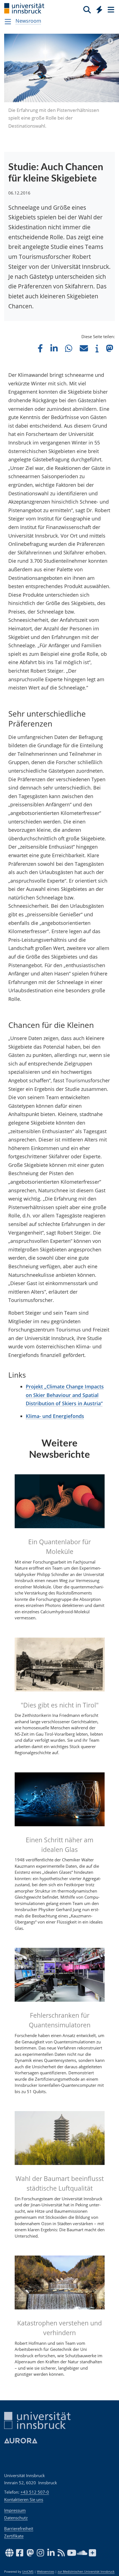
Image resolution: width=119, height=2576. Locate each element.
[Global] (98, 9)
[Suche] (87, 9)
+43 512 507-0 (35, 2492)
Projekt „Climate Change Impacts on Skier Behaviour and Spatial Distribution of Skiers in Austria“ (65, 1395)
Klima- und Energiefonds (55, 1416)
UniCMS (28, 2572)
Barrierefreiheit (19, 2528)
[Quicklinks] (99, 9)
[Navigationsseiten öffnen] (8, 22)
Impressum (15, 2510)
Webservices (46, 2572)
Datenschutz (16, 2518)
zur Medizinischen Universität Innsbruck (86, 2572)
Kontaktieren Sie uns (24, 2499)
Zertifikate (14, 2536)
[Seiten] (110, 9)
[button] (40, 348)
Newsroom (28, 21)
